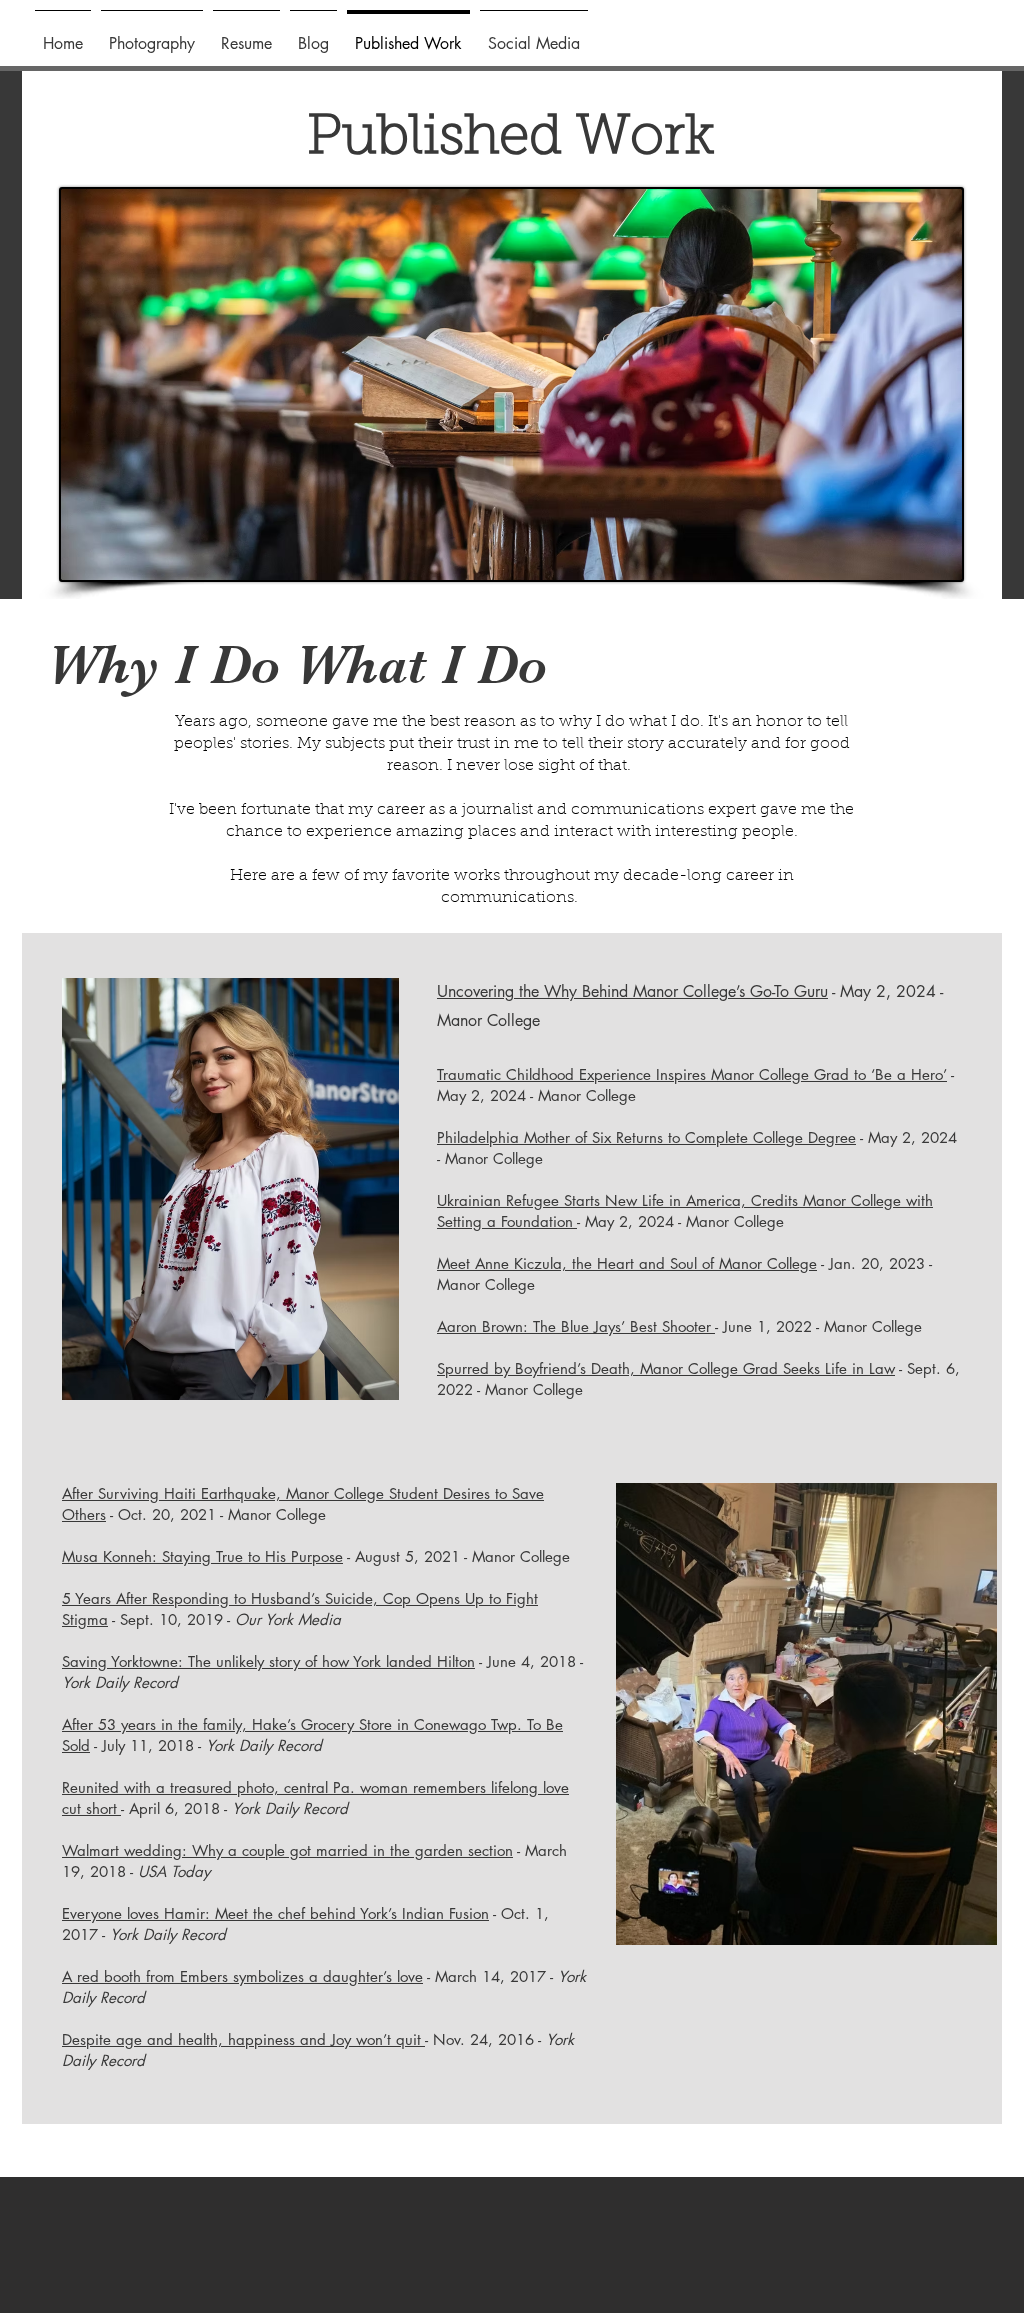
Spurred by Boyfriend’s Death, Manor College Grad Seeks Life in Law (666, 1368)
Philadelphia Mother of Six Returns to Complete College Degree (646, 1137)
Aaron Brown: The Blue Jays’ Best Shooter (576, 1326)
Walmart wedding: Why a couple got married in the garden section (287, 1850)
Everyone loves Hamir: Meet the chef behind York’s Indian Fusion (275, 1913)
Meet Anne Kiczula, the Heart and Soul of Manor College (627, 1263)
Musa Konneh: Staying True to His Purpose (202, 1556)
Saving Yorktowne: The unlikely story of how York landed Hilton (268, 1661)
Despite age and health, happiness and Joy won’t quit (243, 2039)
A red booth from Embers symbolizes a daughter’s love (242, 1976)
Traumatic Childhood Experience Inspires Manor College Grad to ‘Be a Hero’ (692, 1074)
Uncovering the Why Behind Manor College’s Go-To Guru (632, 991)
